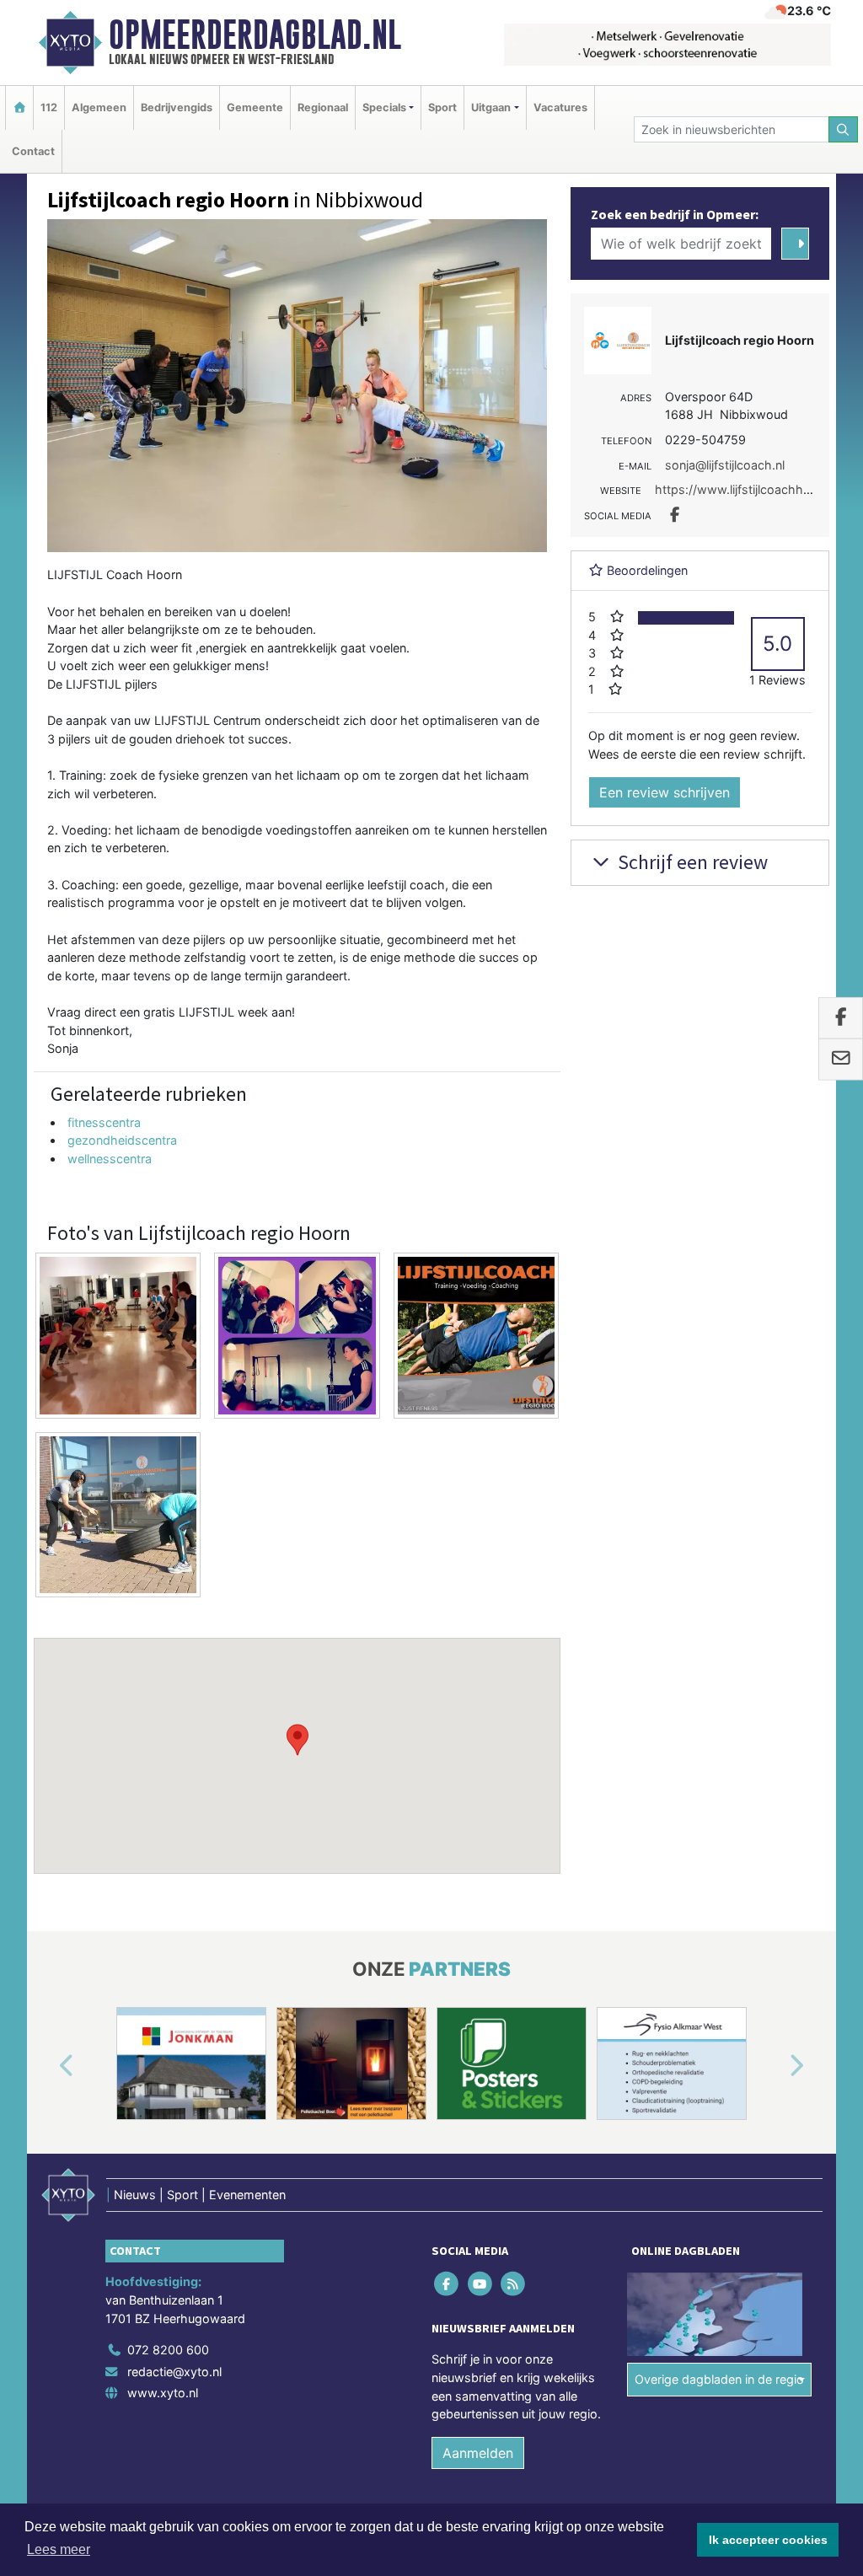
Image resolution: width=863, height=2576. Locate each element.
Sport (442, 107)
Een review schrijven (665, 792)
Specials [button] (384, 107)
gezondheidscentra (122, 1140)
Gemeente (255, 107)
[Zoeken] (844, 129)
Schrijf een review (691, 862)
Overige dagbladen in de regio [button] (719, 2379)
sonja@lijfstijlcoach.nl (725, 465)
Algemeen (99, 107)
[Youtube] (481, 2284)
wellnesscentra (110, 1159)
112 (49, 107)
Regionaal (323, 107)
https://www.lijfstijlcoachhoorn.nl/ (750, 489)
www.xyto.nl (163, 2393)
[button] (297, 1740)
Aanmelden (478, 2453)
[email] (841, 1060)
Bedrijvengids (177, 107)
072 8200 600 (168, 2350)
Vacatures (560, 107)
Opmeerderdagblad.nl (255, 35)
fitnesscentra (104, 1122)
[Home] (19, 107)
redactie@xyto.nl (174, 2372)
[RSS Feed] (514, 2284)
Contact (33, 151)
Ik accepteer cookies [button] (768, 2540)
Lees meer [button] (59, 2549)
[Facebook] (448, 2284)
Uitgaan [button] (491, 107)
